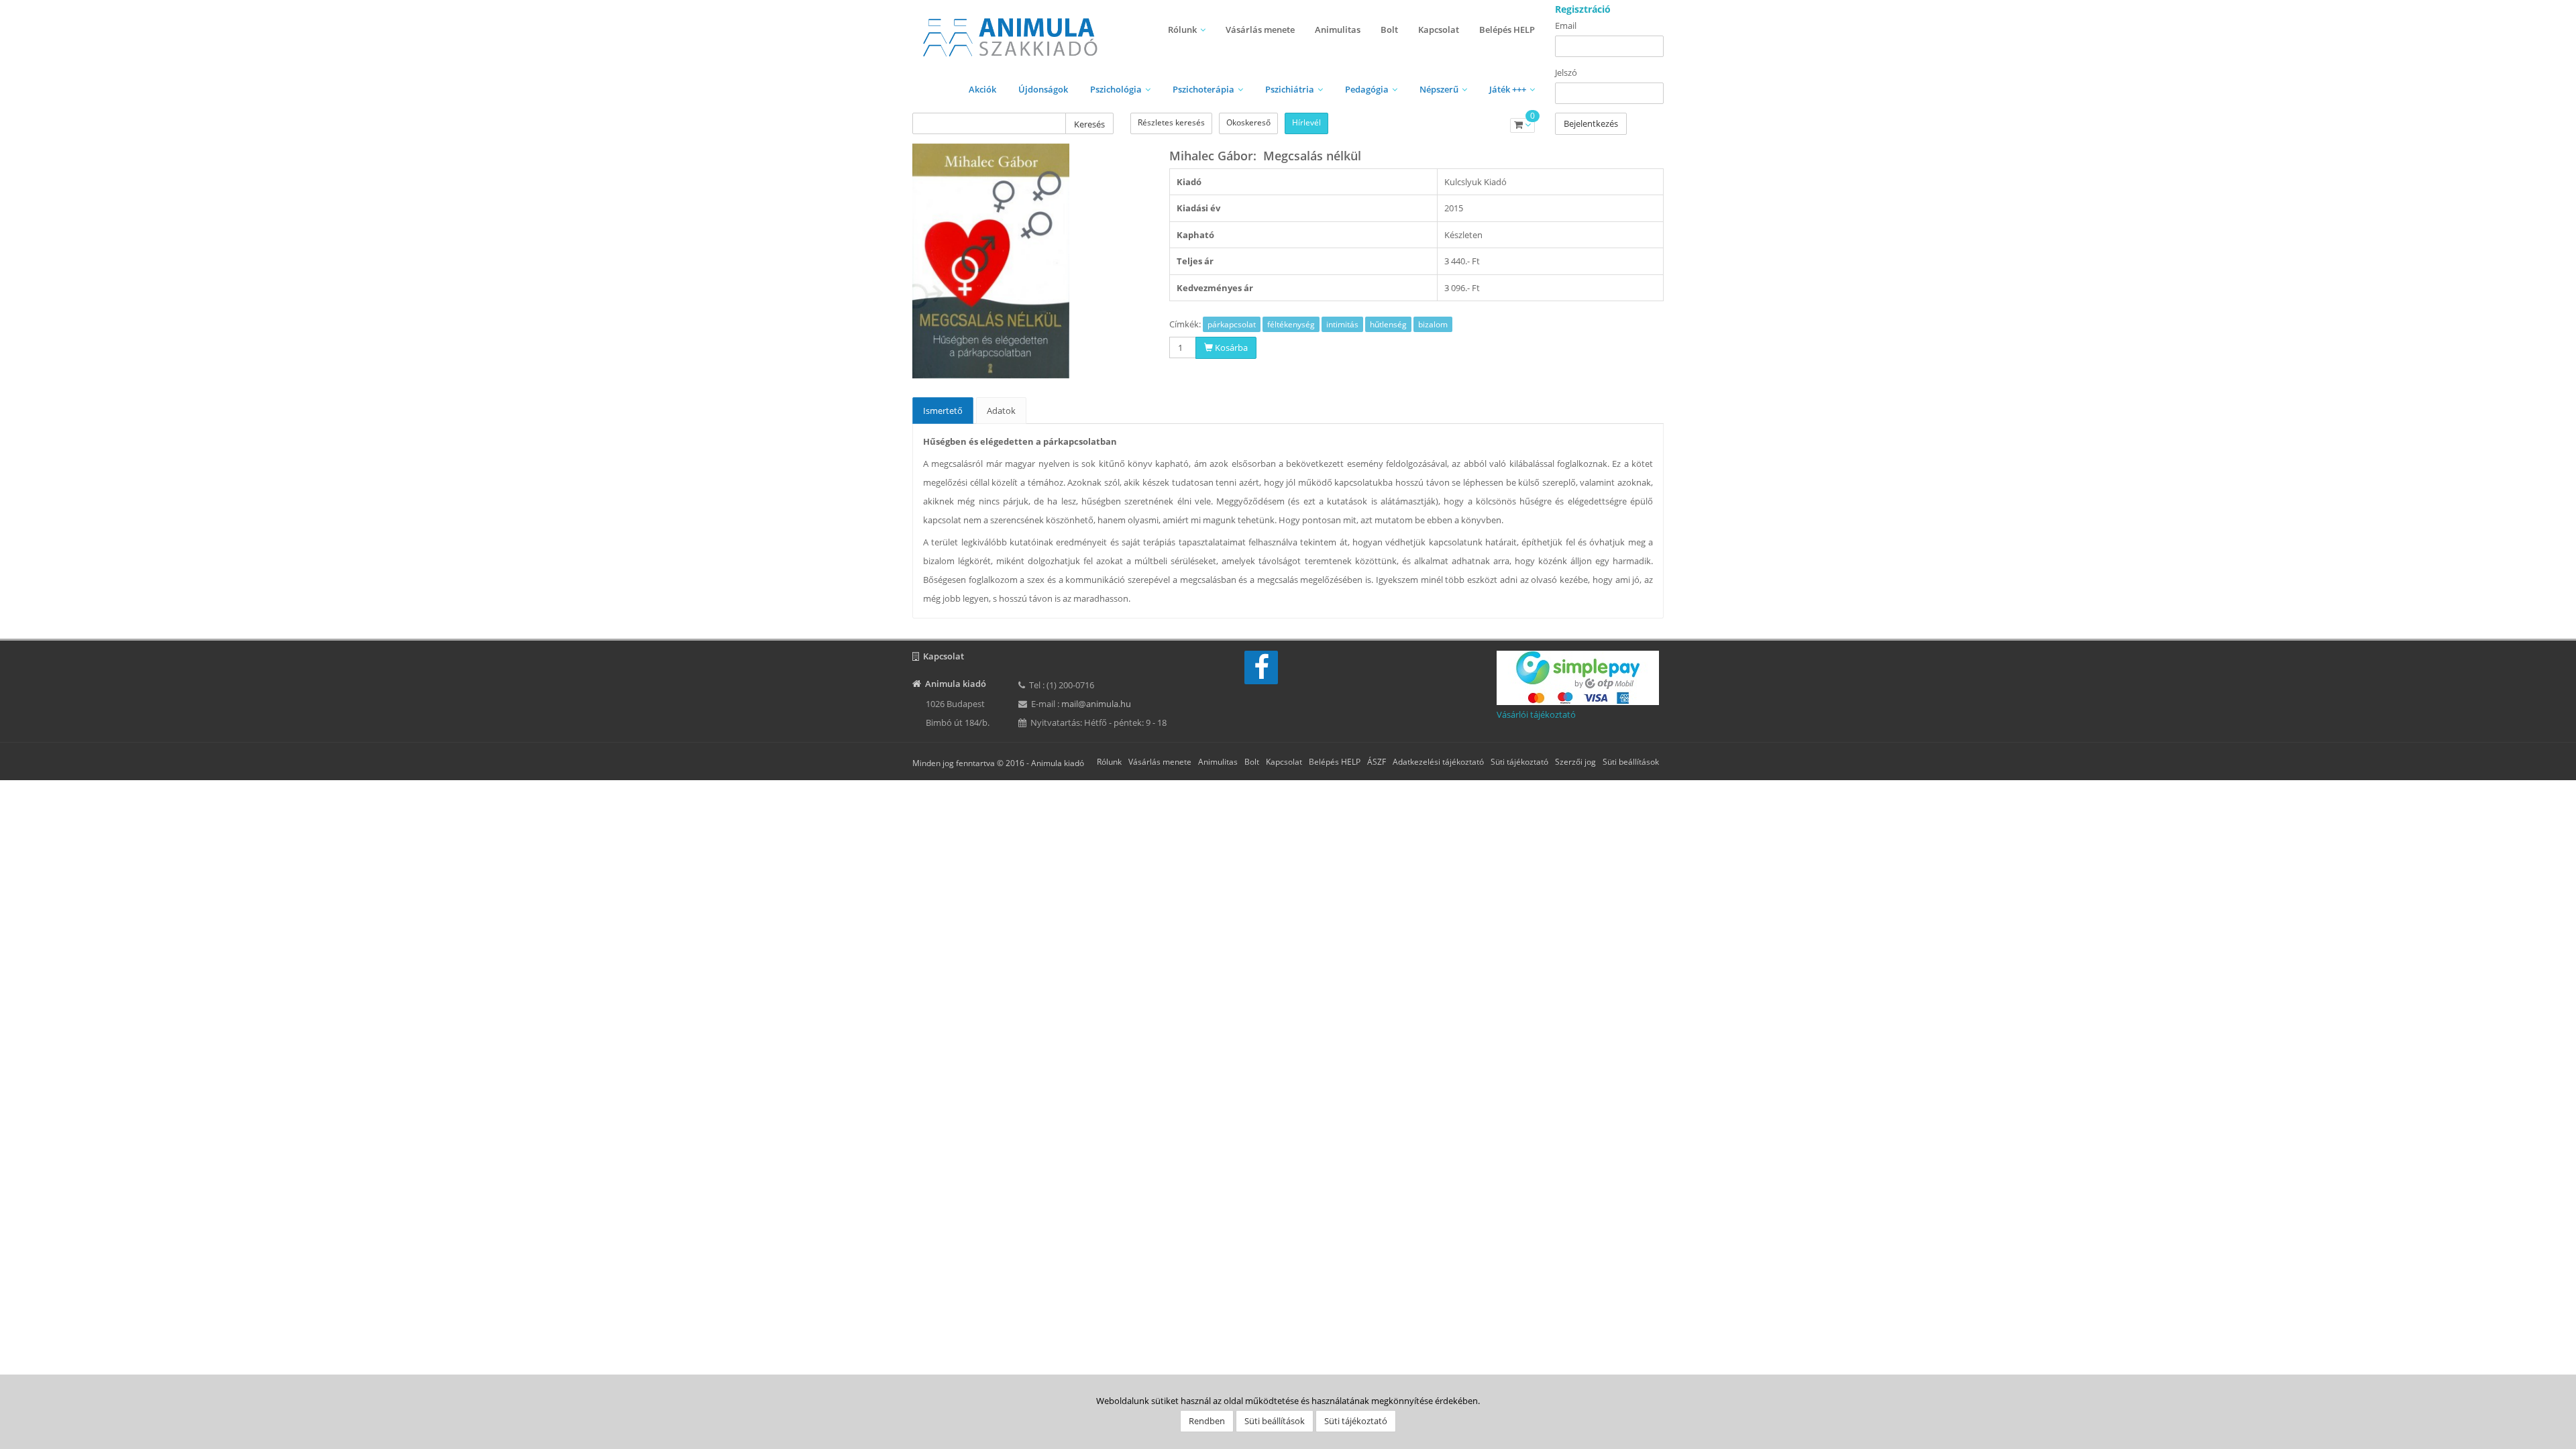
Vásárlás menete (1260, 30)
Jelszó (1566, 72)
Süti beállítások (1631, 762)
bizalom (1433, 324)
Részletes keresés (1171, 122)
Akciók (982, 89)
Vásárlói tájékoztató (1536, 714)
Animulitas (1338, 30)
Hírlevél (1306, 122)
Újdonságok (1043, 89)
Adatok (1001, 411)
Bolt (1389, 30)
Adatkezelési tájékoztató (1438, 762)
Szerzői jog (1575, 762)
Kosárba (1230, 347)
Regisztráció (1583, 9)
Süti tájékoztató (1519, 762)
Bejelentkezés (1591, 123)
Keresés (1089, 124)
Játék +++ (1508, 89)
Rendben (1207, 1421)
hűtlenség (1388, 324)
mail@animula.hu (1096, 704)
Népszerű (1439, 89)
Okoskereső (1248, 122)
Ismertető (943, 411)
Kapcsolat (1439, 30)
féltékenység (1291, 324)
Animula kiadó (1058, 763)
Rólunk (1182, 30)
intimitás (1342, 324)
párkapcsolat (1232, 324)
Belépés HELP (1507, 30)
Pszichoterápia (1203, 89)
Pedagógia (1367, 89)
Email (1566, 25)
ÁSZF (1377, 762)
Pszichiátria (1290, 89)
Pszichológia (1116, 89)
